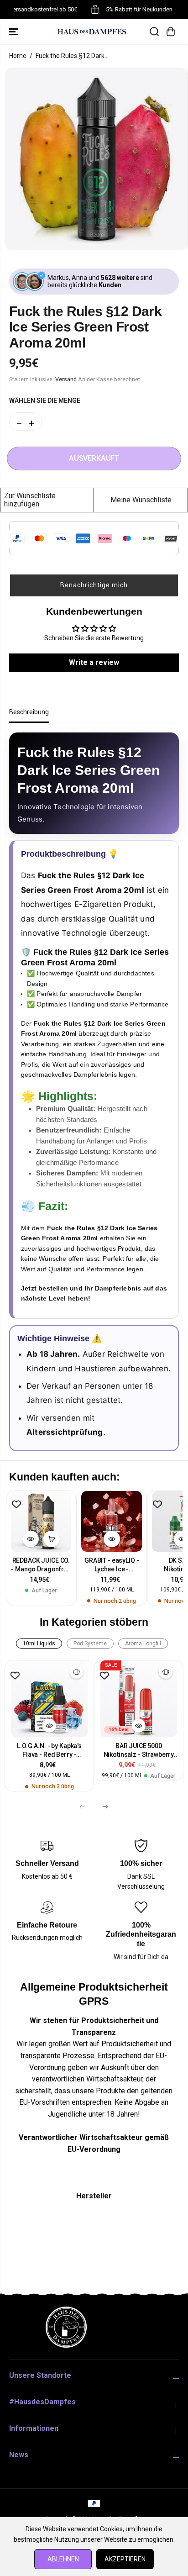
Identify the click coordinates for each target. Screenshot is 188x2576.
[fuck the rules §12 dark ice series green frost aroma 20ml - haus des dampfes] (96, 159)
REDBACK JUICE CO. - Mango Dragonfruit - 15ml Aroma (41, 1565)
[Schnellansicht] (31, 1539)
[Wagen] (171, 32)
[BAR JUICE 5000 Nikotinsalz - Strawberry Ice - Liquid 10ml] (139, 1699)
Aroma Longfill (143, 1644)
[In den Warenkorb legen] (52, 1539)
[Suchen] (154, 32)
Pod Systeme (90, 1644)
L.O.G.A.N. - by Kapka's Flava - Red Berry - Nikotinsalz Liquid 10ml (50, 1751)
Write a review (94, 662)
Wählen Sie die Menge (45, 400)
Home (18, 56)
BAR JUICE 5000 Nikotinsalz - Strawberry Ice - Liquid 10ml (139, 1751)
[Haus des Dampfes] (92, 31)
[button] (15, 32)
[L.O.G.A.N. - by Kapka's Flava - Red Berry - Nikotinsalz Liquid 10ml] (49, 1699)
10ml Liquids (39, 1644)
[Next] (105, 1807)
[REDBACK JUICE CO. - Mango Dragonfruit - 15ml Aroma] (41, 1521)
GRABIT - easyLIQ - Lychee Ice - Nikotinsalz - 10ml (112, 1565)
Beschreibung (29, 712)
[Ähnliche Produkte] (76, 1672)
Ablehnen (63, 2559)
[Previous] (83, 1807)
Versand (66, 379)
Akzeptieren (125, 2559)
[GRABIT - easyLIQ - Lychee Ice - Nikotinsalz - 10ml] (112, 1521)
